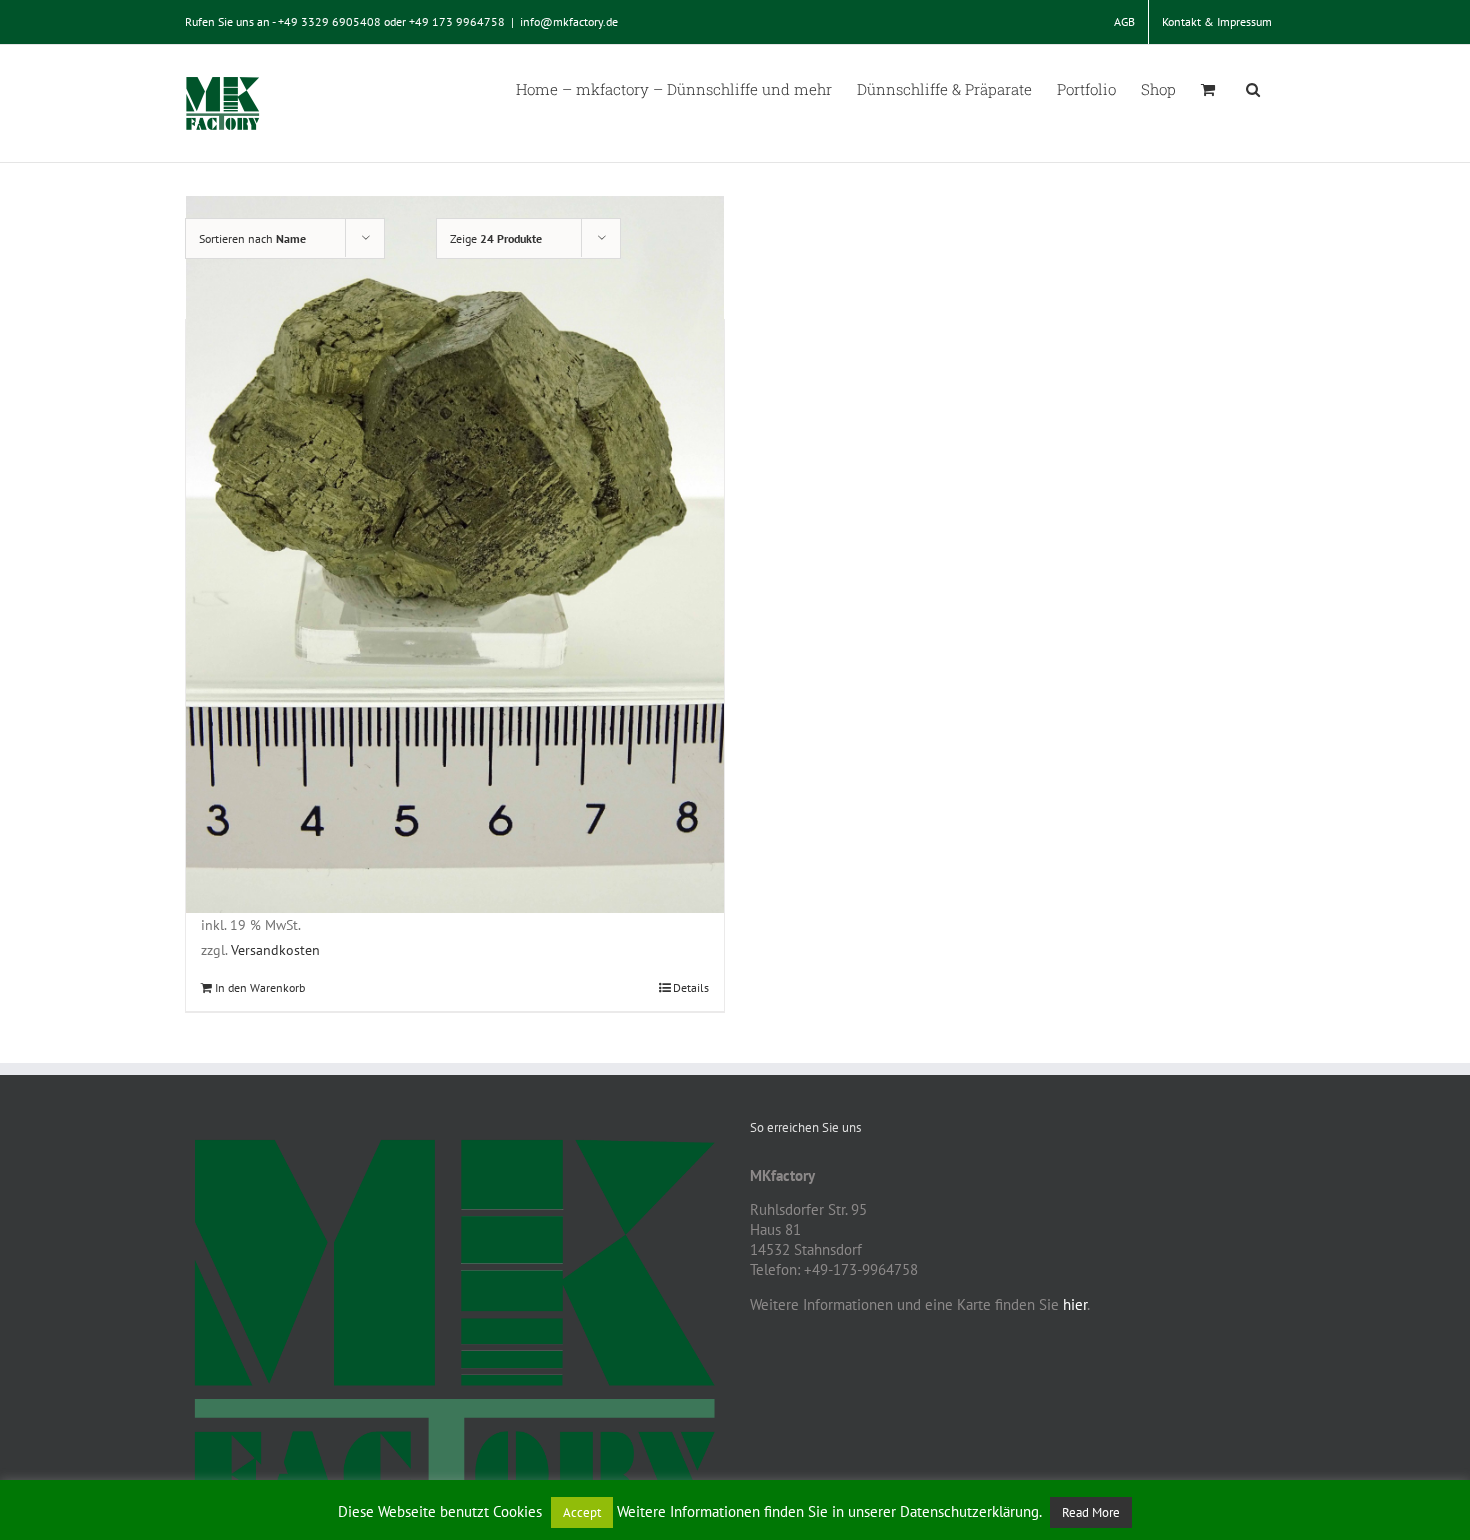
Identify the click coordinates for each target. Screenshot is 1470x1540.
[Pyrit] (455, 554)
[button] (1253, 88)
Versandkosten (275, 950)
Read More (1091, 1512)
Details (691, 987)
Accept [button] (582, 1512)
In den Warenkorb (260, 987)
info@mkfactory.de (569, 21)
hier (1075, 1304)
